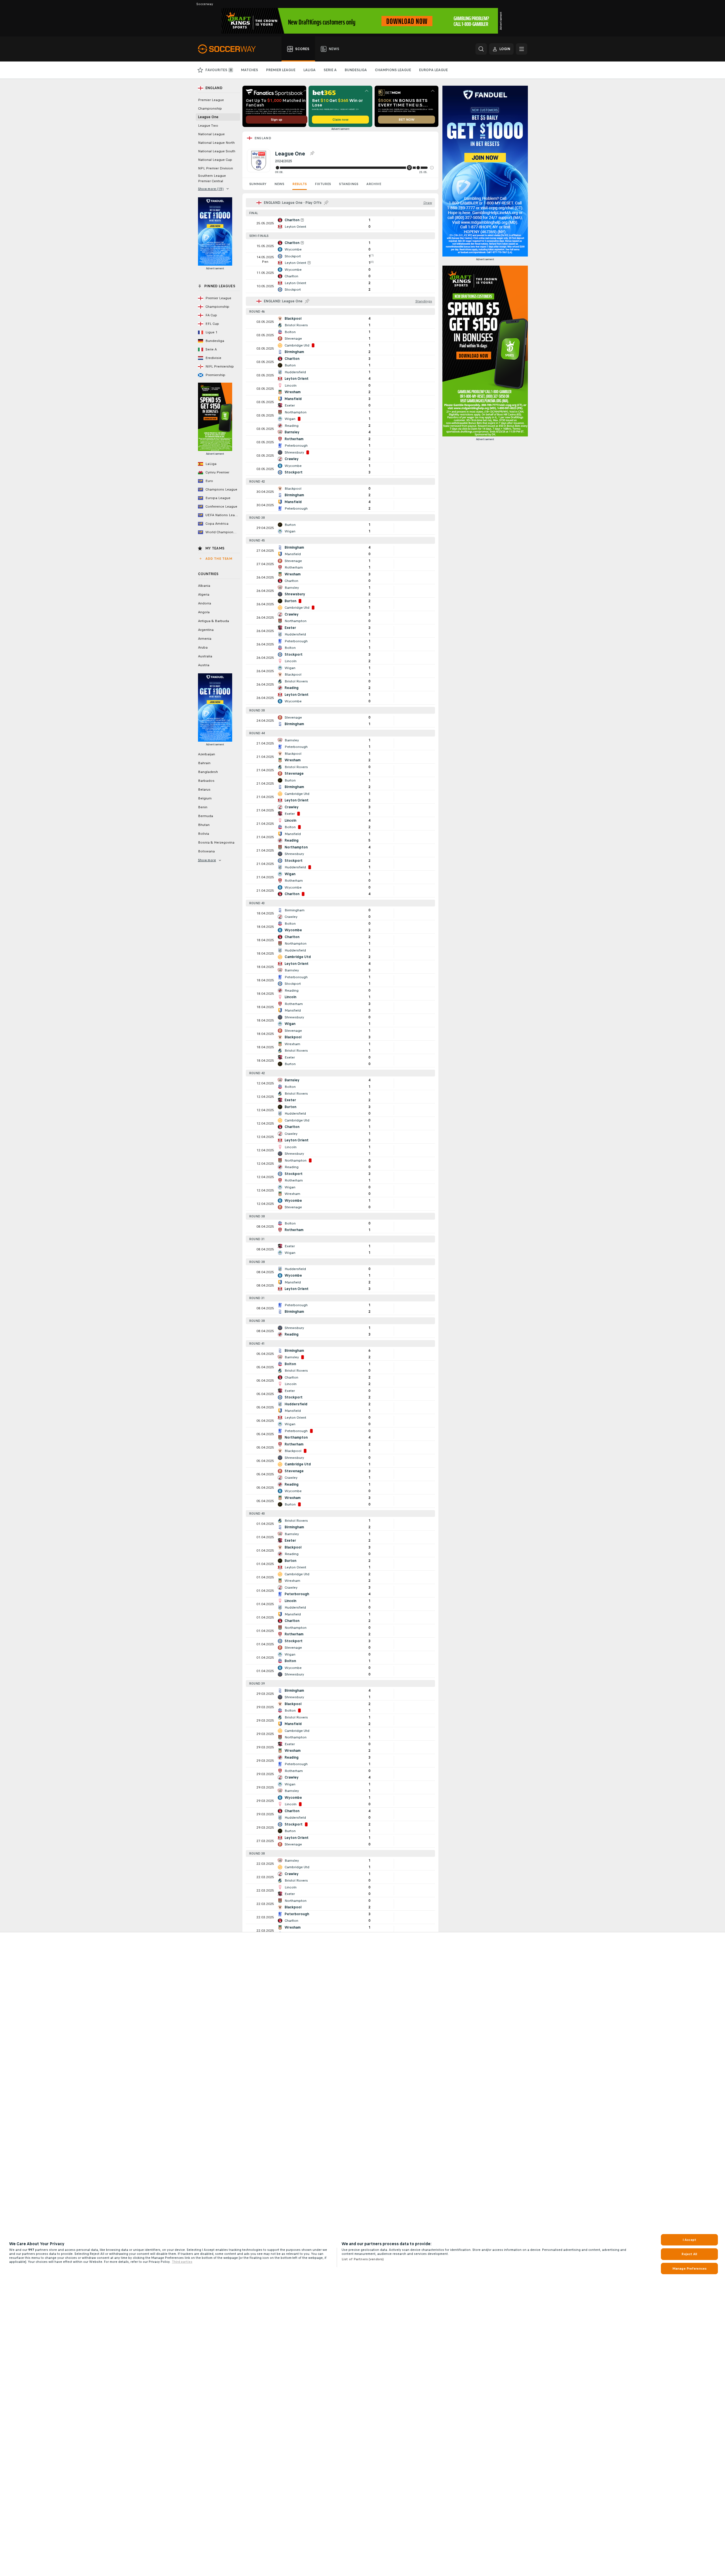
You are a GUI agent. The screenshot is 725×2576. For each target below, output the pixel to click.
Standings (349, 184)
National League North (216, 143)
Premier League (211, 100)
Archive (374, 184)
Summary (258, 184)
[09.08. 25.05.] (354, 168)
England (263, 138)
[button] (432, 168)
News (279, 184)
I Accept (689, 2240)
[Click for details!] (340, 223)
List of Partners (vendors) (363, 2259)
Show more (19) (211, 189)
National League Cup (215, 160)
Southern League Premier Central (212, 178)
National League (211, 134)
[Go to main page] (230, 49)
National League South (217, 151)
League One (208, 117)
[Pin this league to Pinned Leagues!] (312, 153)
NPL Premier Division (216, 168)
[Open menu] (522, 49)
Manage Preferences (689, 2269)
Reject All (689, 2254)
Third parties (182, 2262)
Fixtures (323, 184)
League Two (208, 126)
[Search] (481, 49)
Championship (210, 108)
